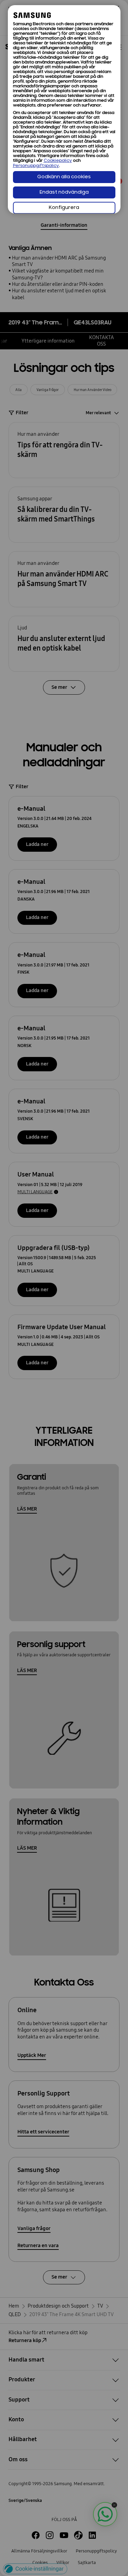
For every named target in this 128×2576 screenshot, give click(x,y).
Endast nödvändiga (64, 192)
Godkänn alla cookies (64, 177)
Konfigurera (64, 208)
